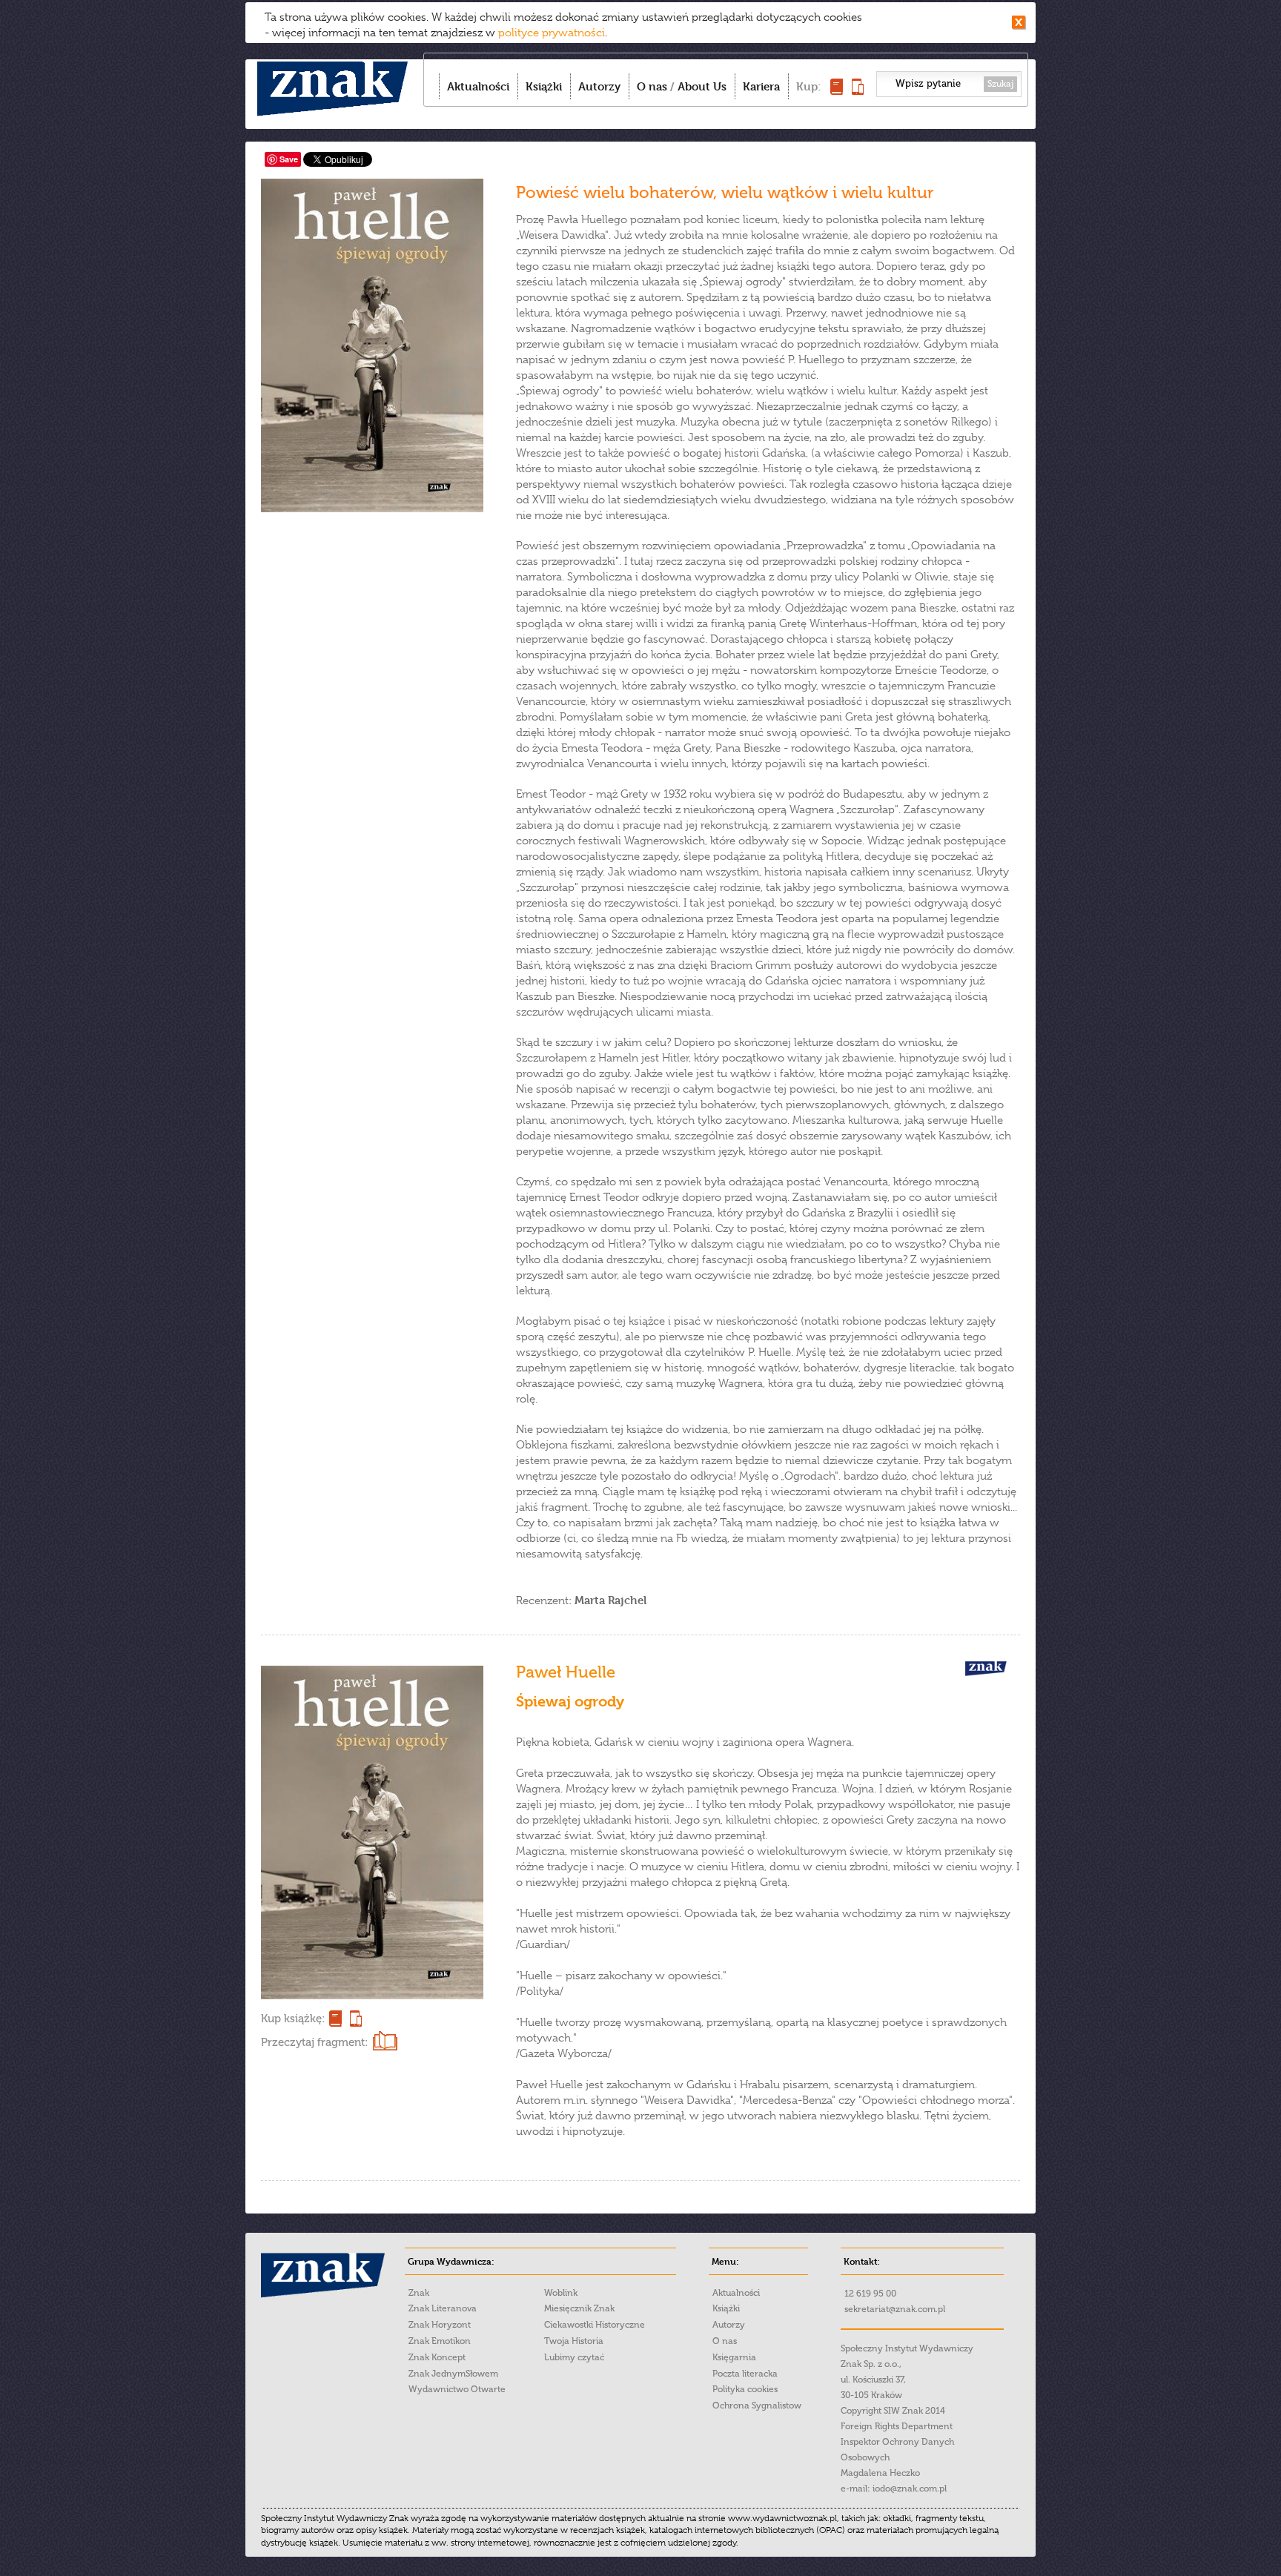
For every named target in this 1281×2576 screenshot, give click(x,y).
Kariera (761, 86)
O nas (652, 86)
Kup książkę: (293, 2019)
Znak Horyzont (440, 2325)
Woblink (561, 2293)
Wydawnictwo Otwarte (457, 2389)
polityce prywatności (552, 33)
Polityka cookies (745, 2389)
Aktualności (478, 86)
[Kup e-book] (858, 91)
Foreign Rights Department (897, 2426)
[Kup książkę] (837, 91)
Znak (419, 2293)
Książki (544, 86)
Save (289, 159)
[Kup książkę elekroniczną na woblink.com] (354, 2019)
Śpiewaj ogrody (570, 1702)
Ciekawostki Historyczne (595, 2325)
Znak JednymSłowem (453, 2374)
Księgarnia (734, 2357)
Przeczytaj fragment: (314, 2042)
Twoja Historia (574, 2341)
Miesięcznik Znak (579, 2308)
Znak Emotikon (440, 2341)
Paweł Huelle (566, 1672)
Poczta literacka (745, 2374)
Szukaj (1000, 84)
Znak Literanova (443, 2308)
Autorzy (599, 86)
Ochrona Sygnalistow (757, 2406)
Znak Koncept (437, 2357)
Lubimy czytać (574, 2357)
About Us (702, 86)
